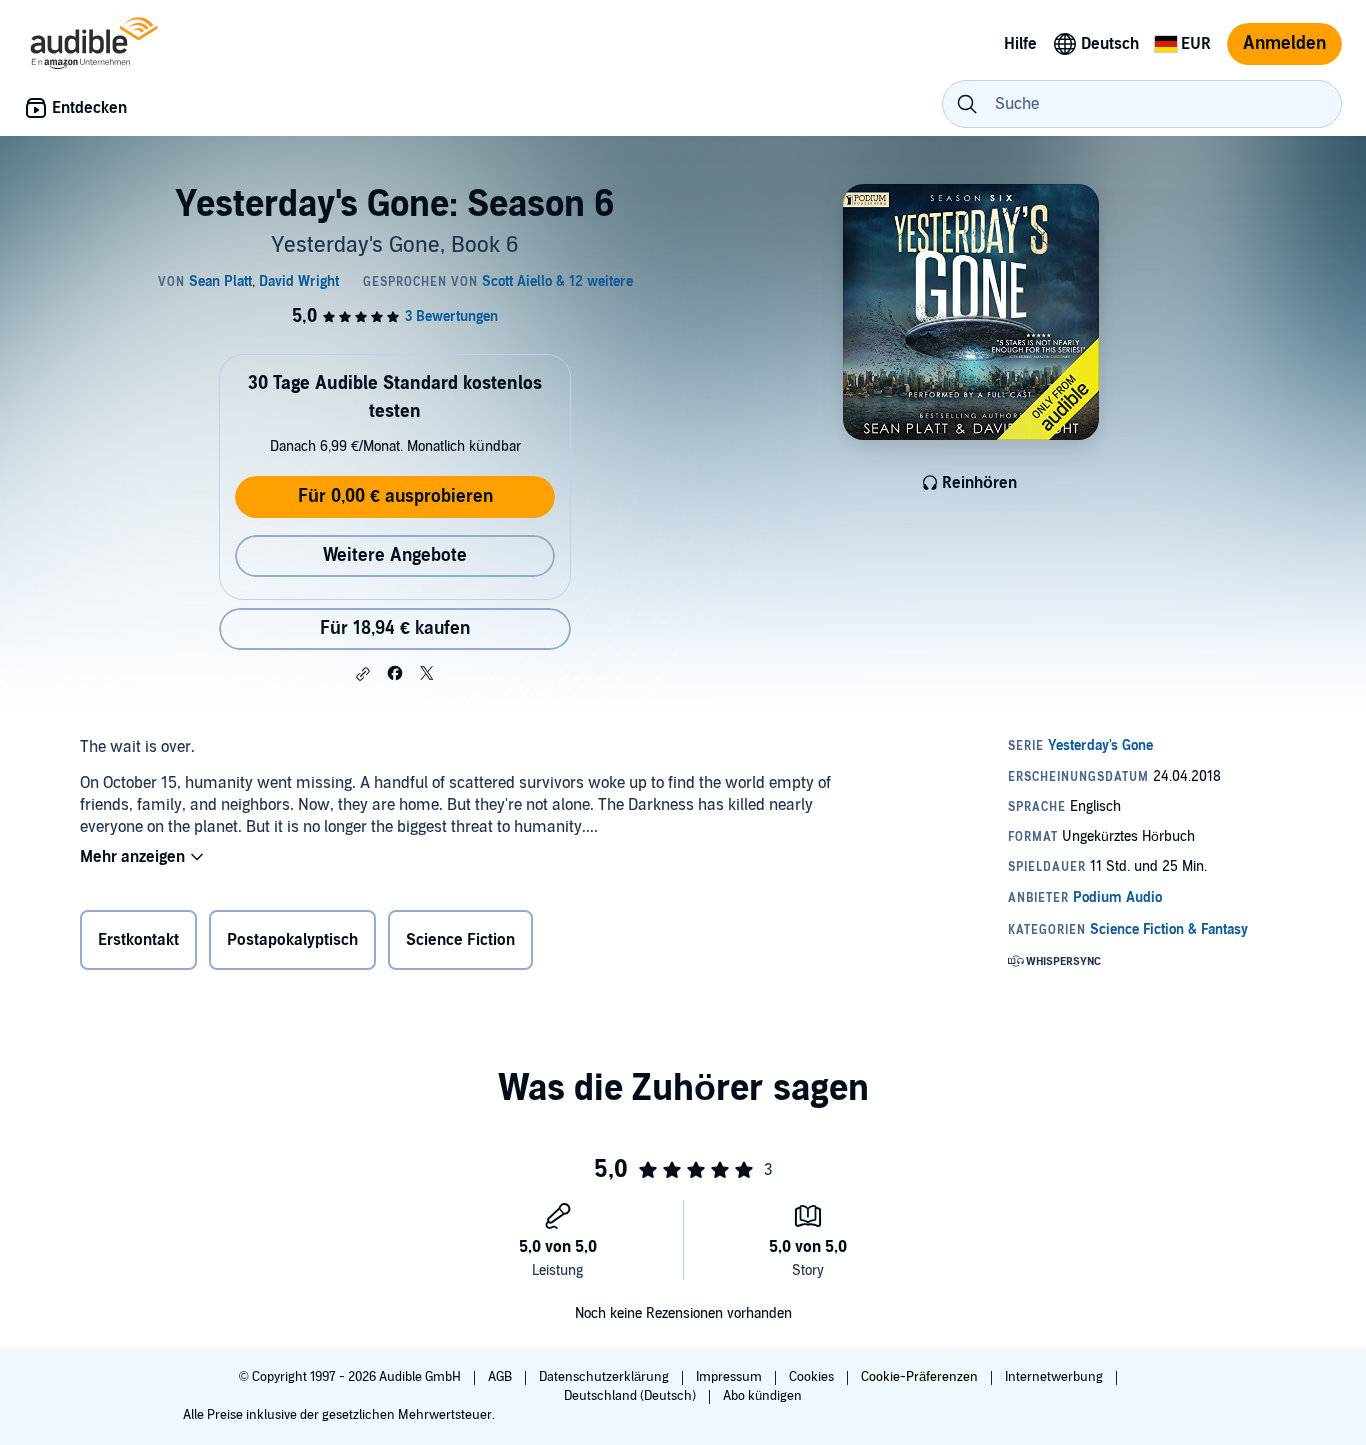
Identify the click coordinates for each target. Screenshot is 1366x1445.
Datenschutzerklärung (605, 1377)
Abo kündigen (762, 1396)
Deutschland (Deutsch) (631, 1396)
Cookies (813, 1377)
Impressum (730, 1377)
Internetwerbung (1055, 1377)
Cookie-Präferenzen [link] (919, 1377)
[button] (363, 674)
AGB (501, 1377)
